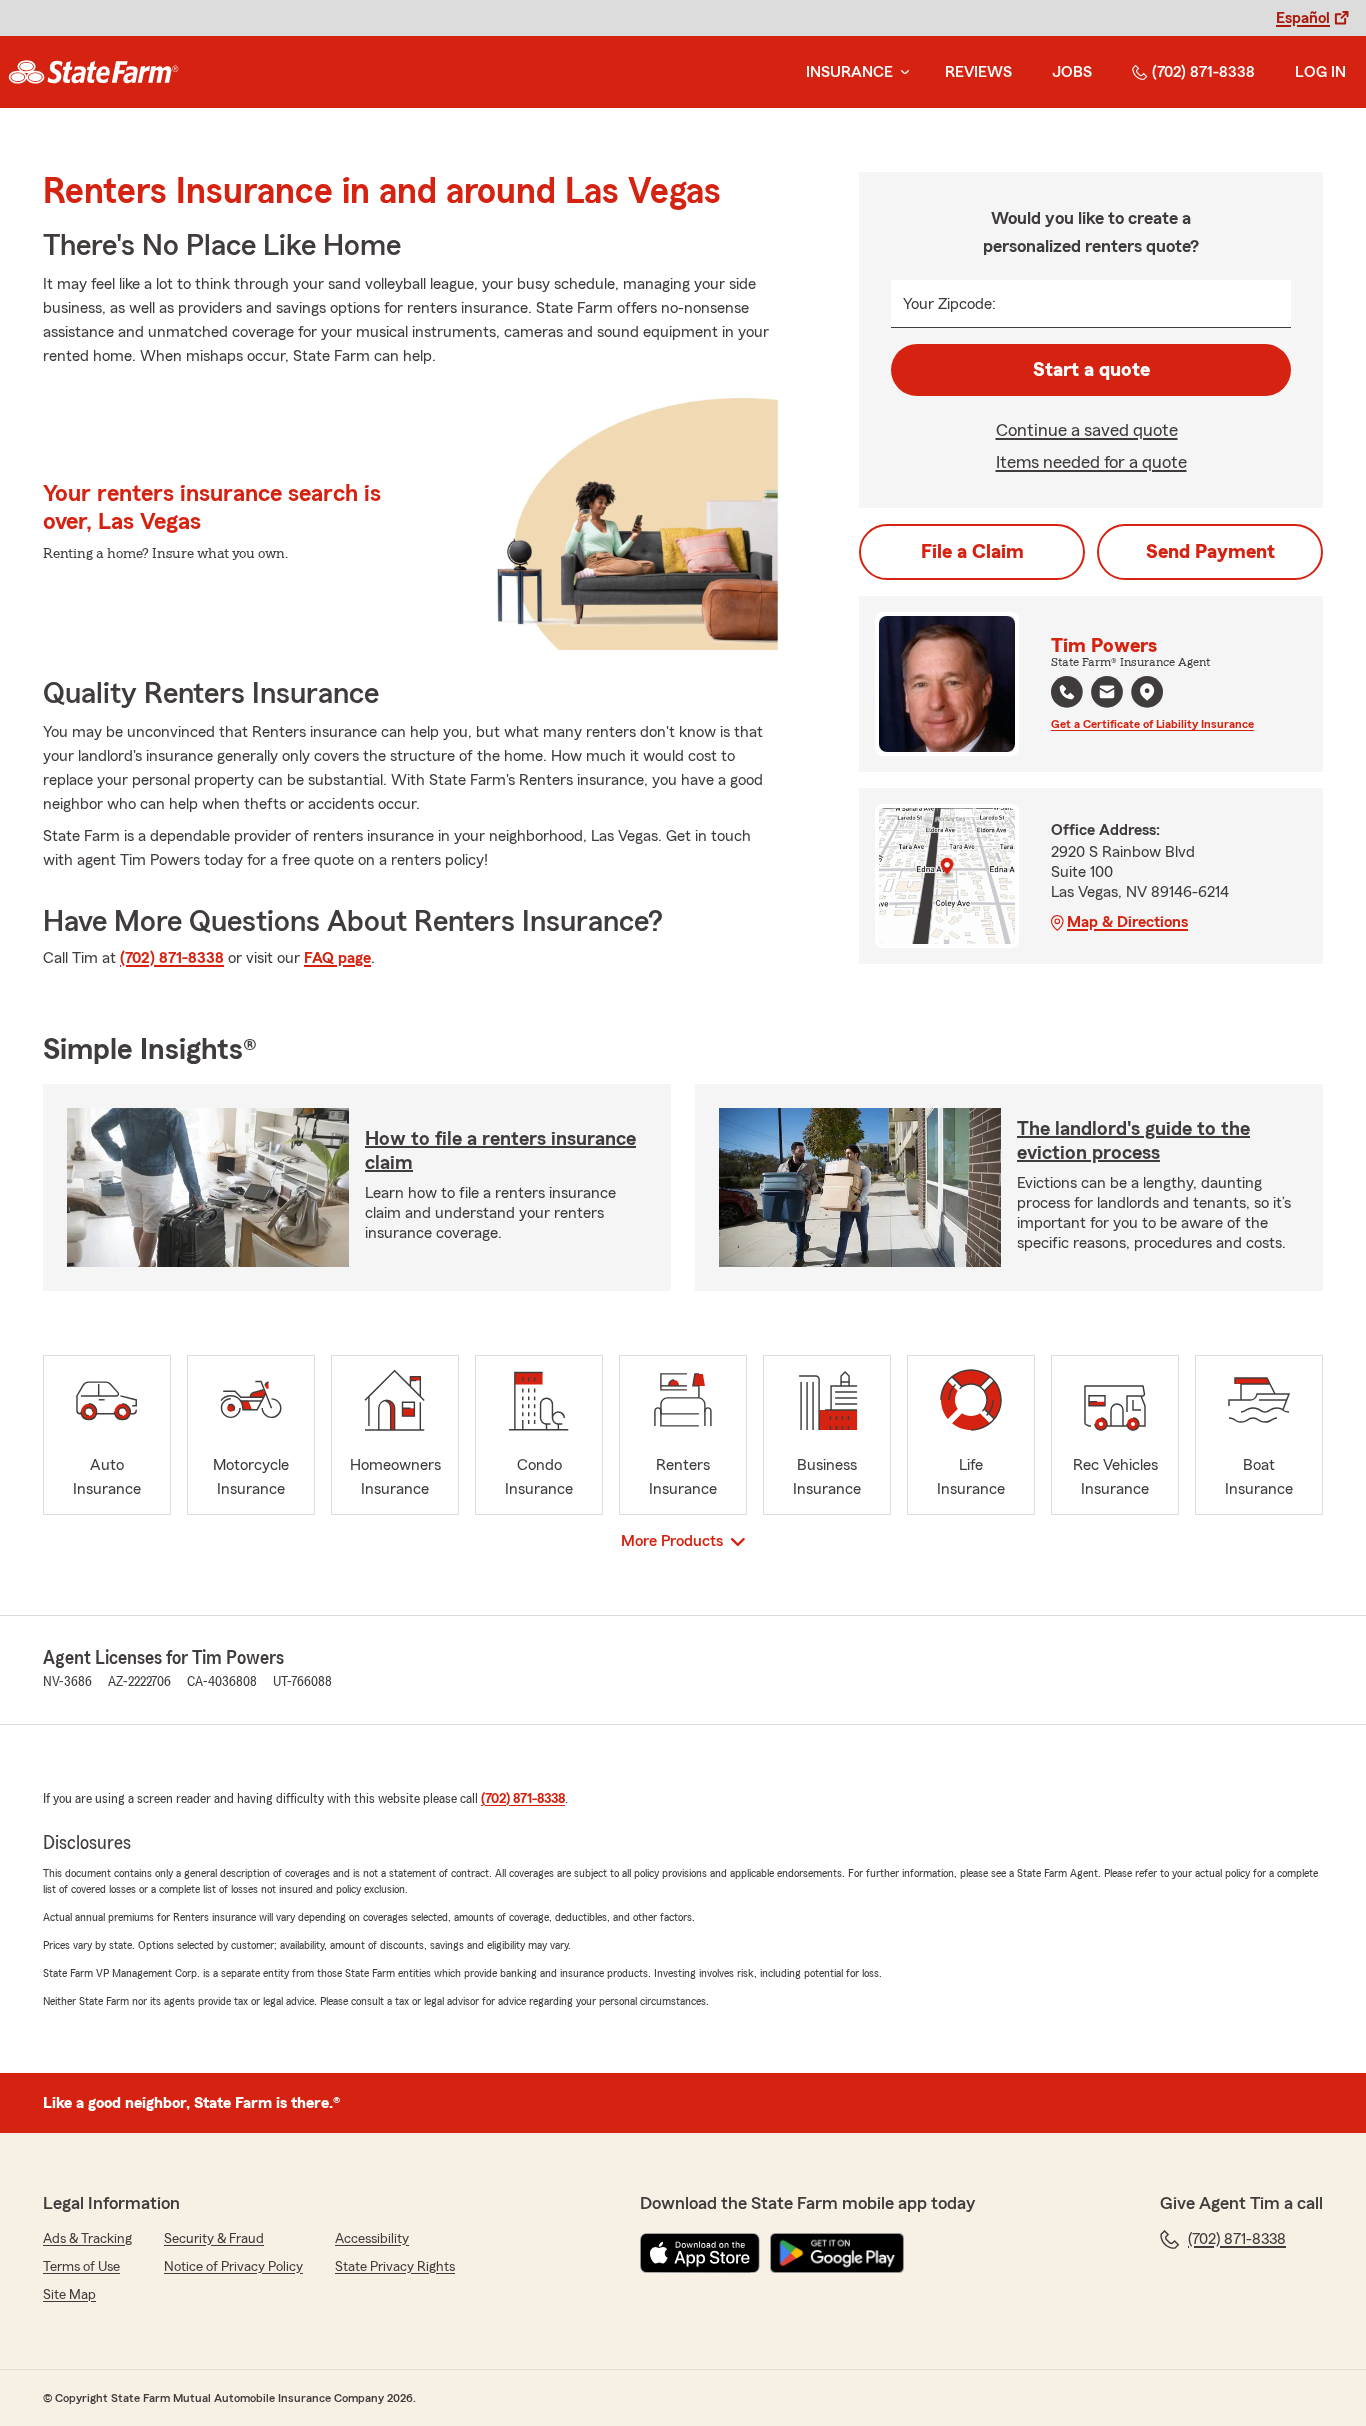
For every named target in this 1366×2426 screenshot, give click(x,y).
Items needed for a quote (1091, 462)
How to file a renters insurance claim (500, 1151)
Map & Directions (1127, 922)
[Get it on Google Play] (837, 2253)
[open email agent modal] (1107, 694)
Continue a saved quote (1087, 430)
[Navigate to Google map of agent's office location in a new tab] (1147, 692)
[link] (93, 72)
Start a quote (1091, 370)
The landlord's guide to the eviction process (1133, 1141)
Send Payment (1210, 552)
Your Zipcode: (949, 304)
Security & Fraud (214, 2239)
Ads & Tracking (87, 2239)
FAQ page (337, 958)
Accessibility (372, 2239)
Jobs (1072, 72)
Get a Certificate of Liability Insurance (1152, 724)
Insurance (849, 72)
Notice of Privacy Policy (233, 2267)
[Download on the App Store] (700, 2253)
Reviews (978, 72)
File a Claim (972, 552)
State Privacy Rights (395, 2267)
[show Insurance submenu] (901, 72)
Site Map (69, 2295)
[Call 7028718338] (1067, 692)
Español (1303, 18)
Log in (1320, 72)
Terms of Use (81, 2267)
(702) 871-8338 (1203, 72)
